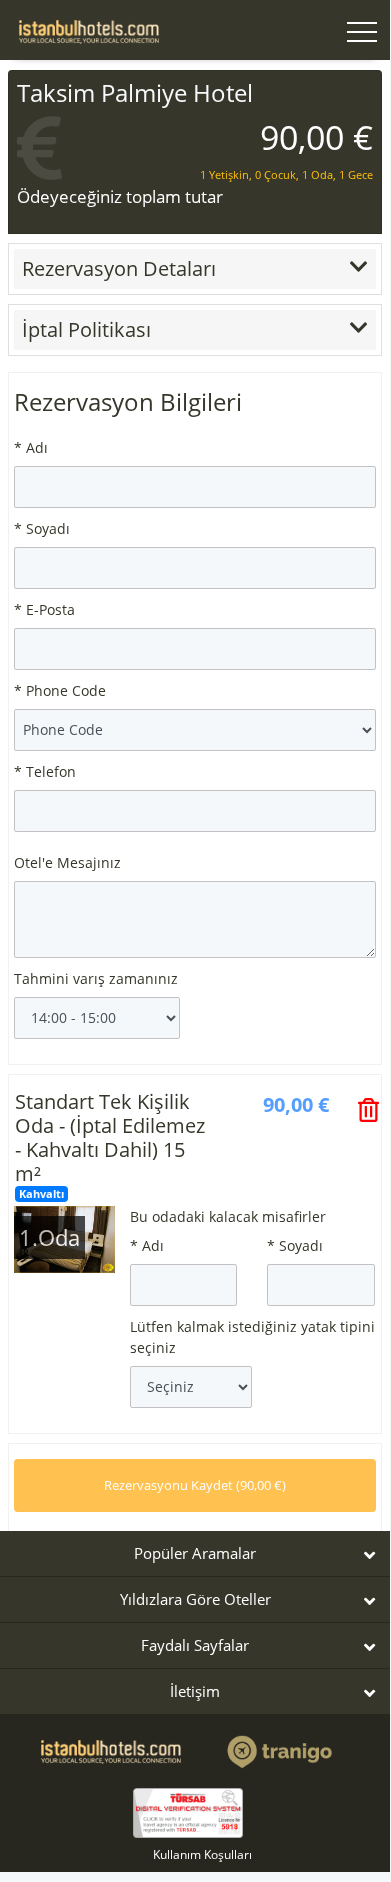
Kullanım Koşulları (202, 1854)
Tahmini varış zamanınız (96, 978)
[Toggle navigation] (362, 34)
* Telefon (45, 771)
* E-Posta (44, 609)
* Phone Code (60, 690)
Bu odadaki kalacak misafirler (228, 1216)
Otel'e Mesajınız (67, 862)
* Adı (31, 447)
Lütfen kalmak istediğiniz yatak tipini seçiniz (252, 1337)
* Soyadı (42, 528)
